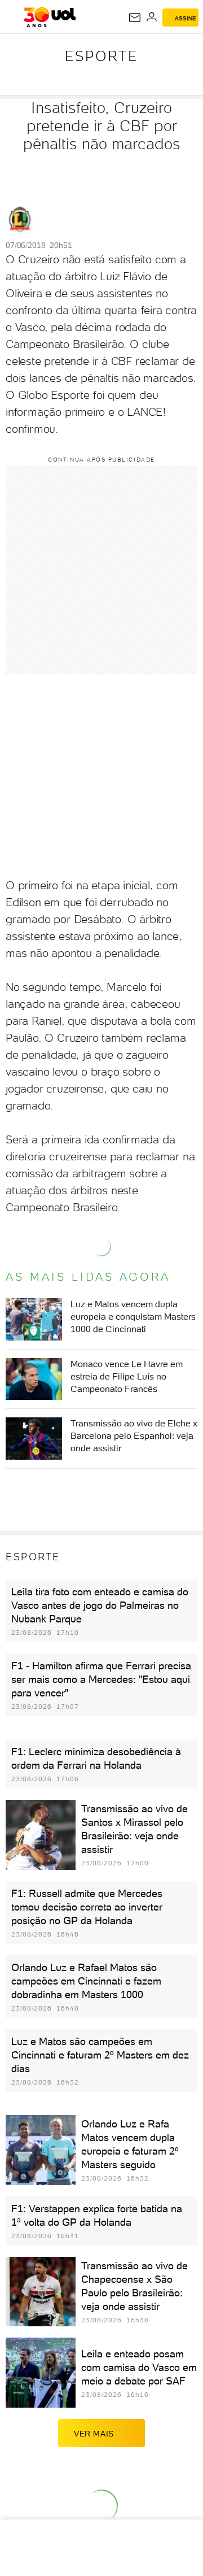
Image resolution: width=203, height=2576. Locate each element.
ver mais (94, 2434)
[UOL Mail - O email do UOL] (135, 18)
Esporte (101, 56)
